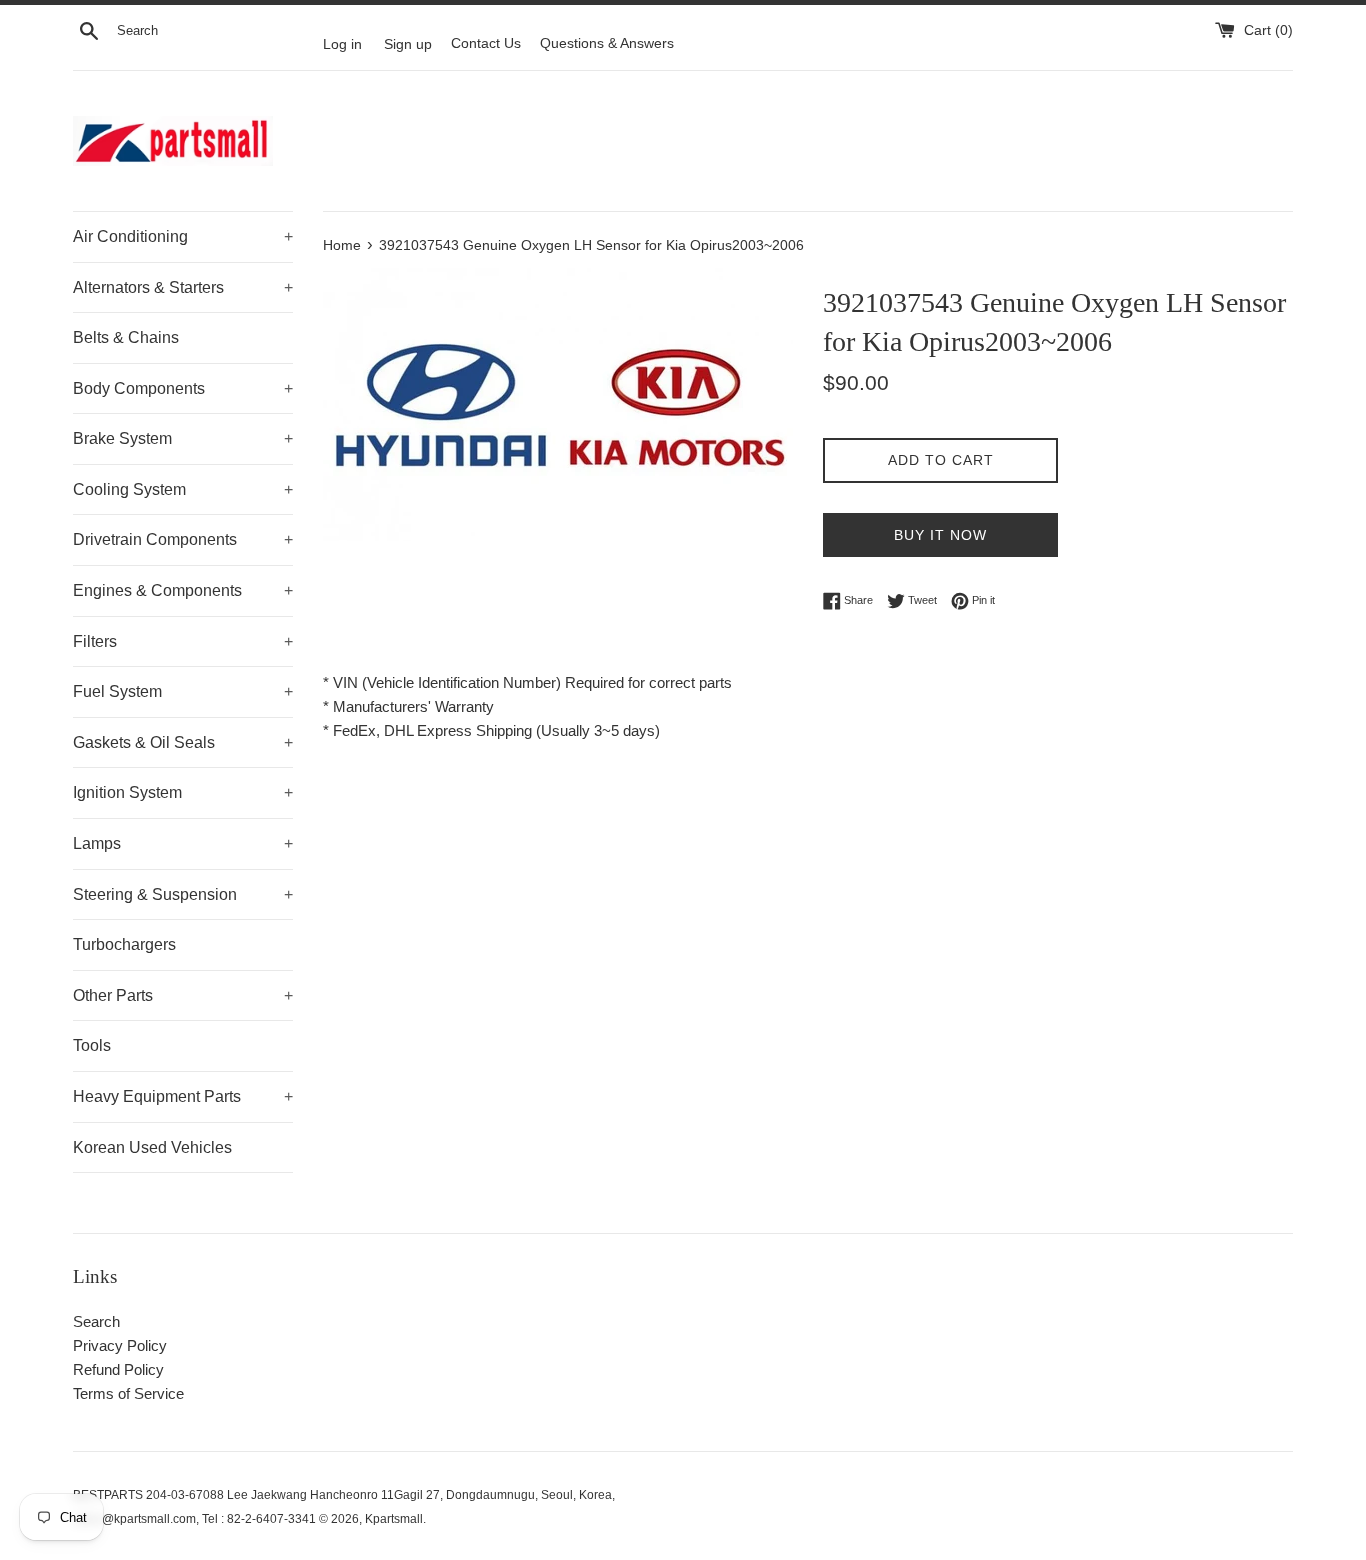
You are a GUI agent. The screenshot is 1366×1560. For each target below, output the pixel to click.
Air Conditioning (183, 236)
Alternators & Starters (183, 287)
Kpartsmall (394, 1519)
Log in (342, 43)
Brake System (183, 438)
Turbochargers (124, 944)
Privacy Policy (120, 1345)
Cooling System (183, 489)
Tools (92, 1045)
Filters (183, 641)
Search (96, 1321)
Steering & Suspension (183, 894)
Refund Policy (118, 1369)
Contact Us (486, 43)
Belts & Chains (126, 337)
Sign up (408, 43)
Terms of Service (128, 1393)
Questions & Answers (607, 43)
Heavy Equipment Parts (183, 1096)
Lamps (183, 843)
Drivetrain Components (183, 539)
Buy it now (940, 535)
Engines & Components (183, 590)
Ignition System (183, 792)
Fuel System (183, 691)
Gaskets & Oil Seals (183, 742)
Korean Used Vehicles (152, 1147)
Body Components (183, 388)
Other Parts (183, 995)
